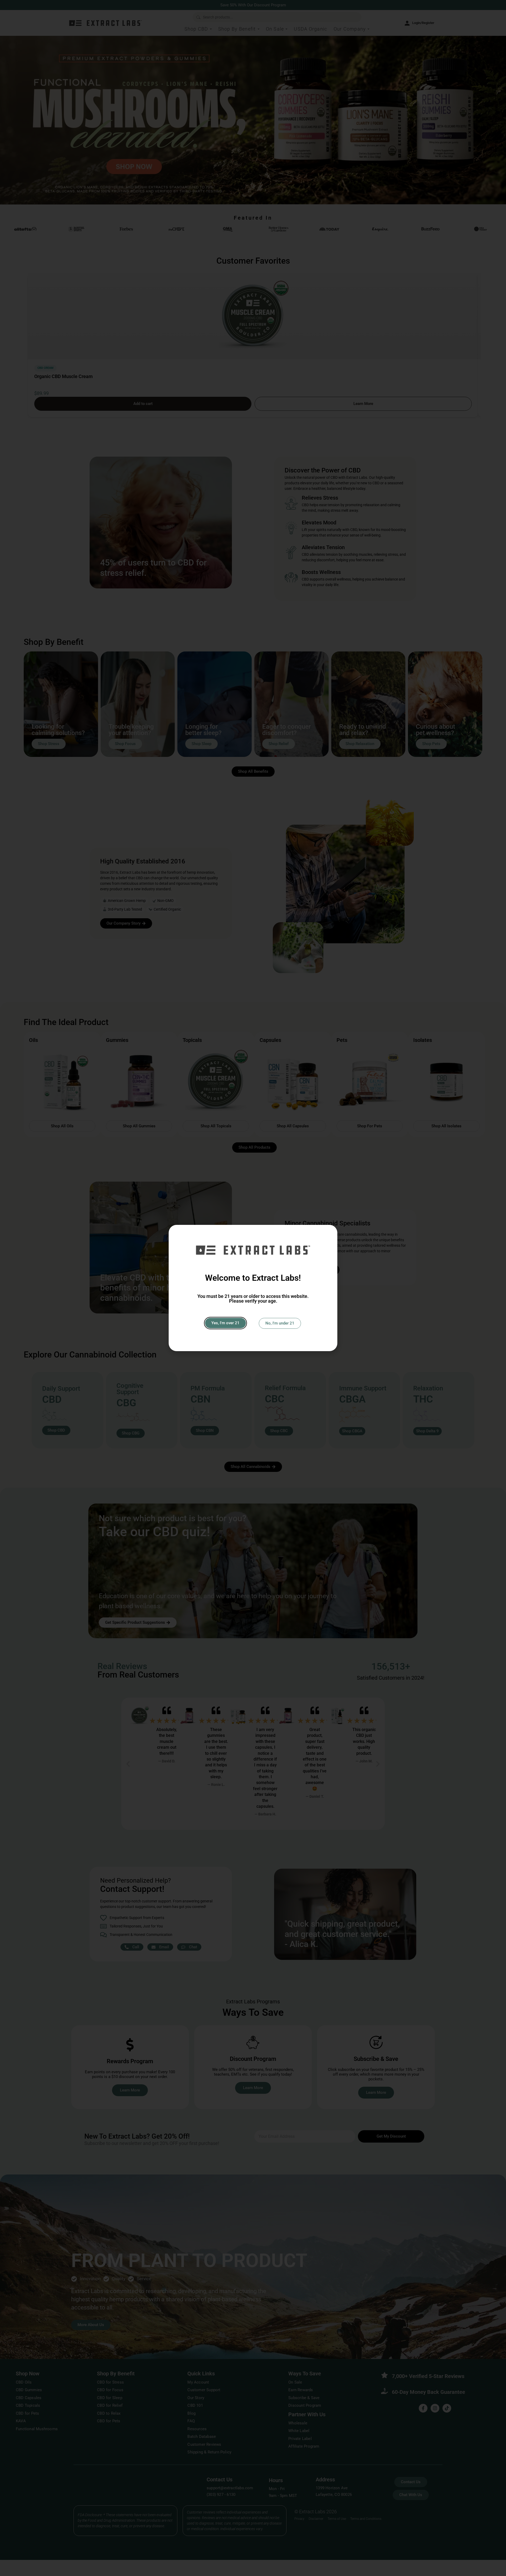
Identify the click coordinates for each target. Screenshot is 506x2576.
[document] (253, 1288)
